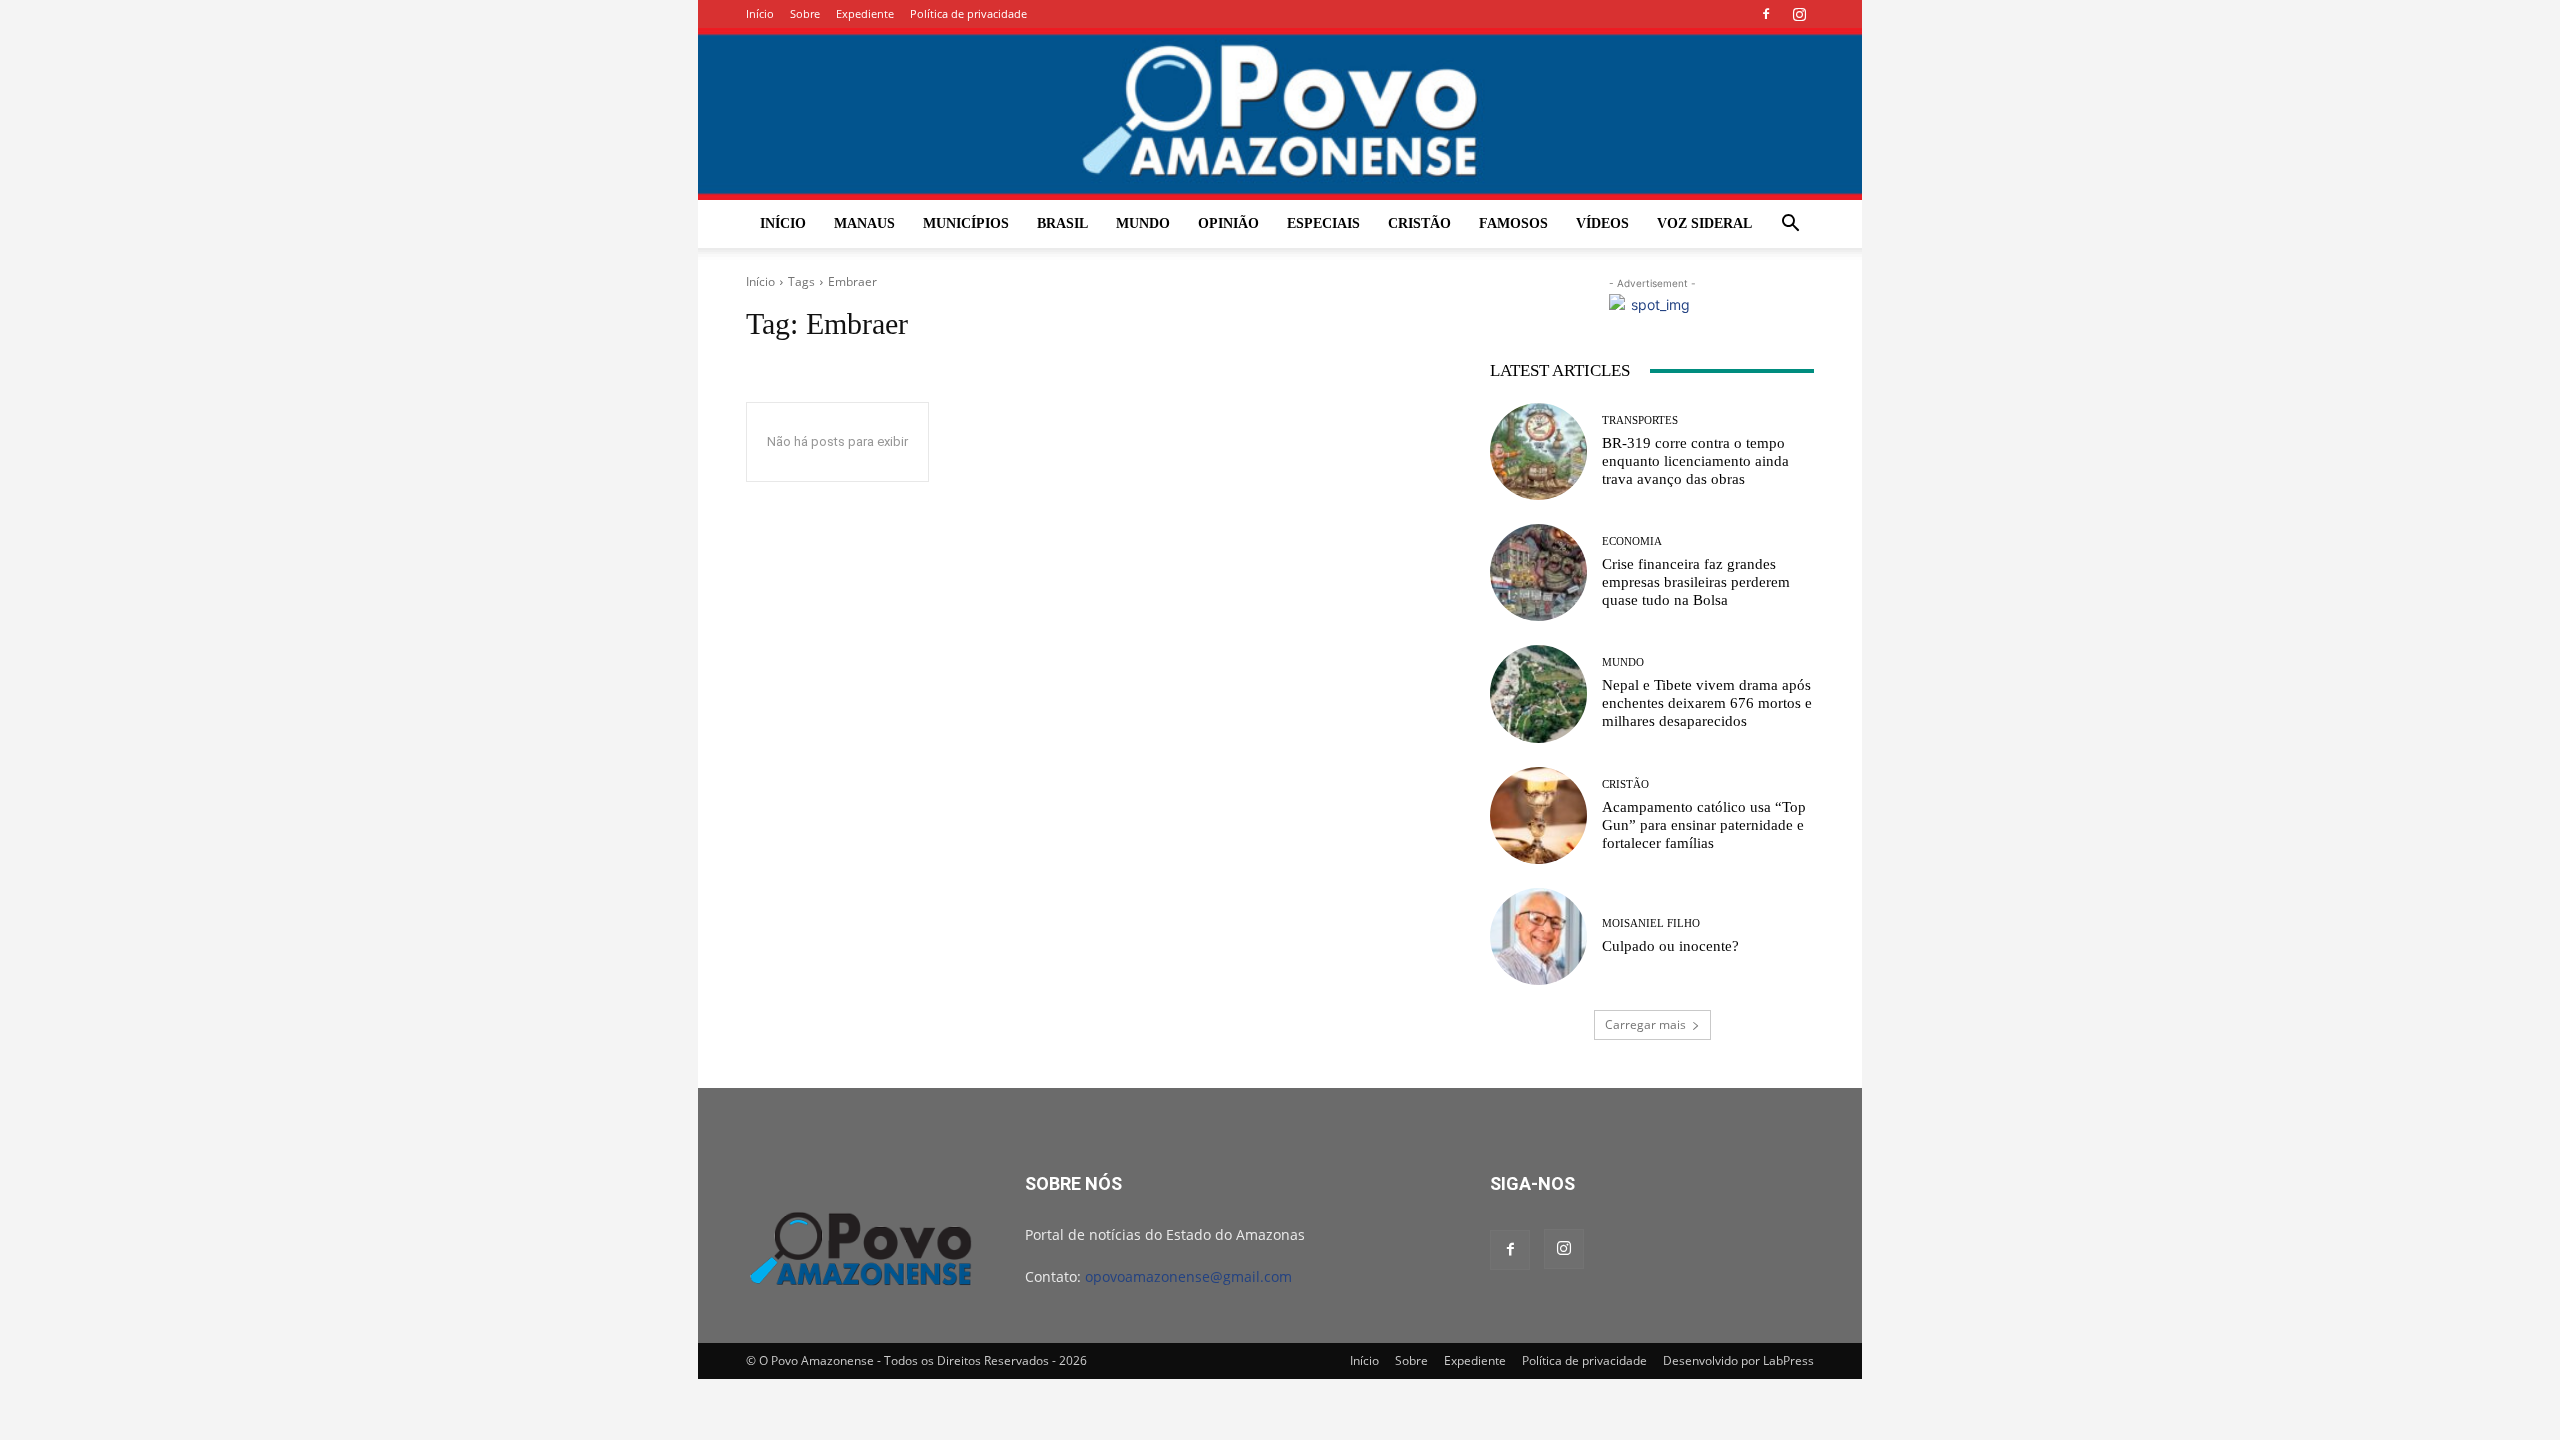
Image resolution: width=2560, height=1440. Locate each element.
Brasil (1062, 223)
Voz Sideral (1704, 223)
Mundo (1143, 223)
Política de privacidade (968, 13)
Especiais (1323, 223)
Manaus (864, 223)
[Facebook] (1766, 14)
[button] (1790, 225)
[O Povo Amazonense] (1280, 114)
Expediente (865, 13)
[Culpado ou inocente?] (1538, 936)
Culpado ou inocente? (1670, 946)
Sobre (805, 13)
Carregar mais (1645, 1024)
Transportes (1640, 420)
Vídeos (1602, 223)
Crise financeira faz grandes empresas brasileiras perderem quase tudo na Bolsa (1696, 582)
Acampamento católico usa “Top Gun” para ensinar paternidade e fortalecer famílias (1704, 825)
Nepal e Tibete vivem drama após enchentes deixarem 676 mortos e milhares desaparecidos (1707, 703)
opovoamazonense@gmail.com (1188, 1276)
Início (760, 13)
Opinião (1228, 223)
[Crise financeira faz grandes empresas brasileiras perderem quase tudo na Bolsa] (1538, 572)
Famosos (1513, 223)
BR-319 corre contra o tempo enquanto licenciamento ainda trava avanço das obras (1695, 461)
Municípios (966, 223)
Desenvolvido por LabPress (1738, 1360)
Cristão (1419, 223)
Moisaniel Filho (1651, 923)
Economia (1632, 541)
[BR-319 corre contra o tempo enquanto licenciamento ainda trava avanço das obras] (1538, 451)
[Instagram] (1799, 14)
